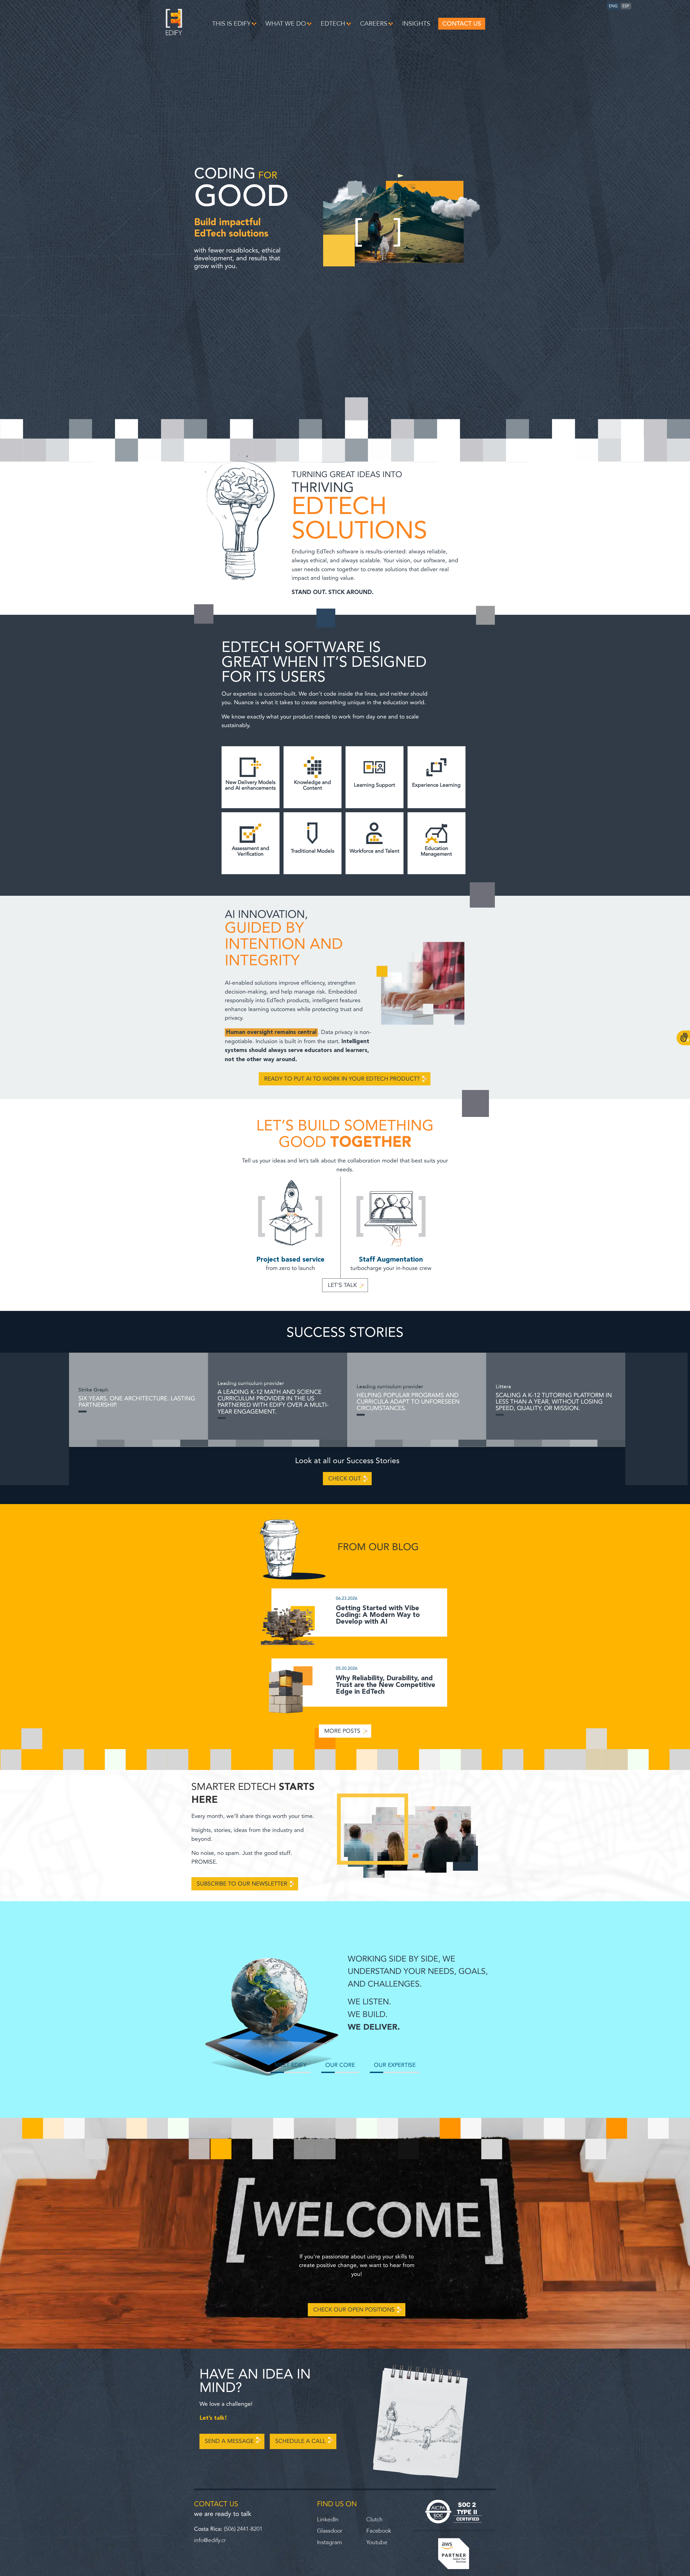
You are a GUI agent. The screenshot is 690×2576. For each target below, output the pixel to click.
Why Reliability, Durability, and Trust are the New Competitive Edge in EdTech (386, 1685)
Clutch (375, 2520)
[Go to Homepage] (174, 34)
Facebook (379, 2531)
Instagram (330, 2542)
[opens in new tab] (454, 2512)
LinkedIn (328, 2520)
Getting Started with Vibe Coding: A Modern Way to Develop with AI (378, 1615)
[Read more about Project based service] (290, 1214)
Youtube (377, 2542)
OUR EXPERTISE (395, 2065)
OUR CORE (340, 2065)
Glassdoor (330, 2531)
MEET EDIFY (291, 2065)
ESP (626, 6)
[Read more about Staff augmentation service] (391, 1214)
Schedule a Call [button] (300, 2441)
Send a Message (229, 2441)
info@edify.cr (210, 2540)
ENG (613, 6)
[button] (234, 24)
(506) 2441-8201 (243, 2529)
